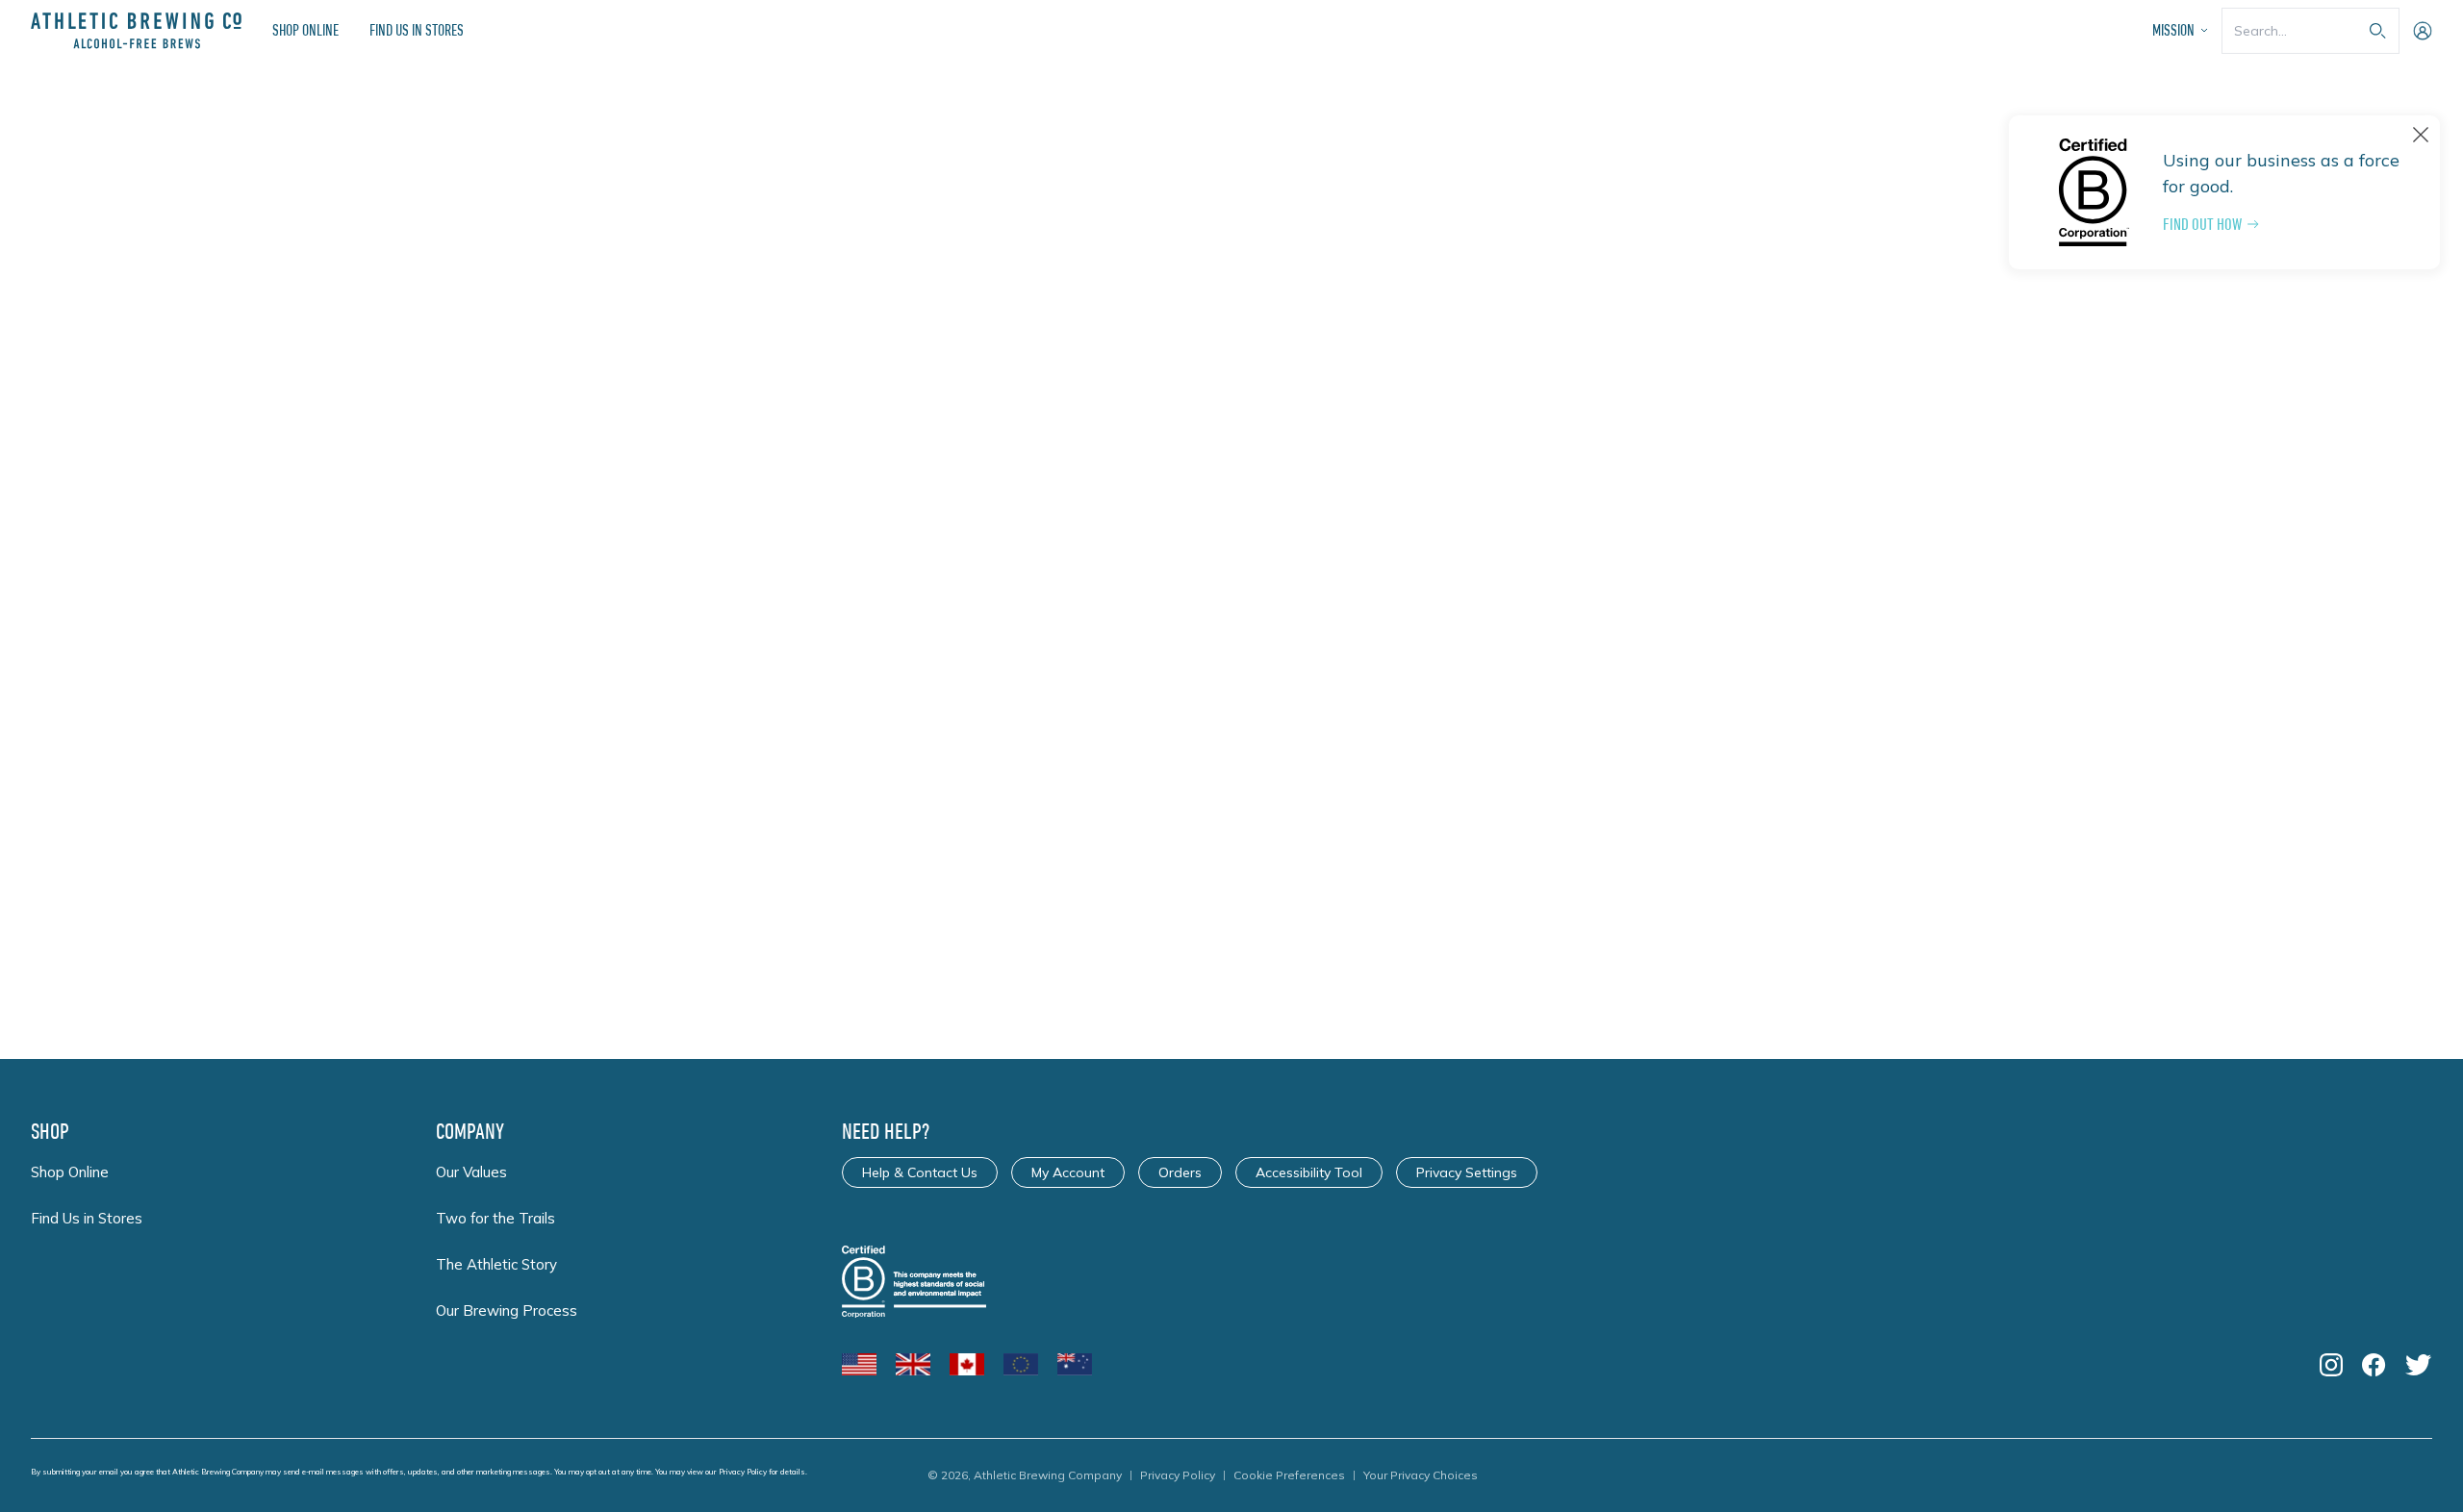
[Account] (2423, 31)
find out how (2202, 224)
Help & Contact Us (920, 1172)
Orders (1180, 1172)
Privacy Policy (743, 1472)
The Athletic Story (496, 1264)
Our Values (471, 1172)
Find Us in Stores (417, 30)
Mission (2173, 30)
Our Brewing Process (507, 1310)
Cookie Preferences (1289, 1475)
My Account (1068, 1172)
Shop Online (305, 30)
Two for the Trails (495, 1218)
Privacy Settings (1467, 1172)
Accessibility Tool (1309, 1172)
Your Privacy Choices (1421, 1475)
